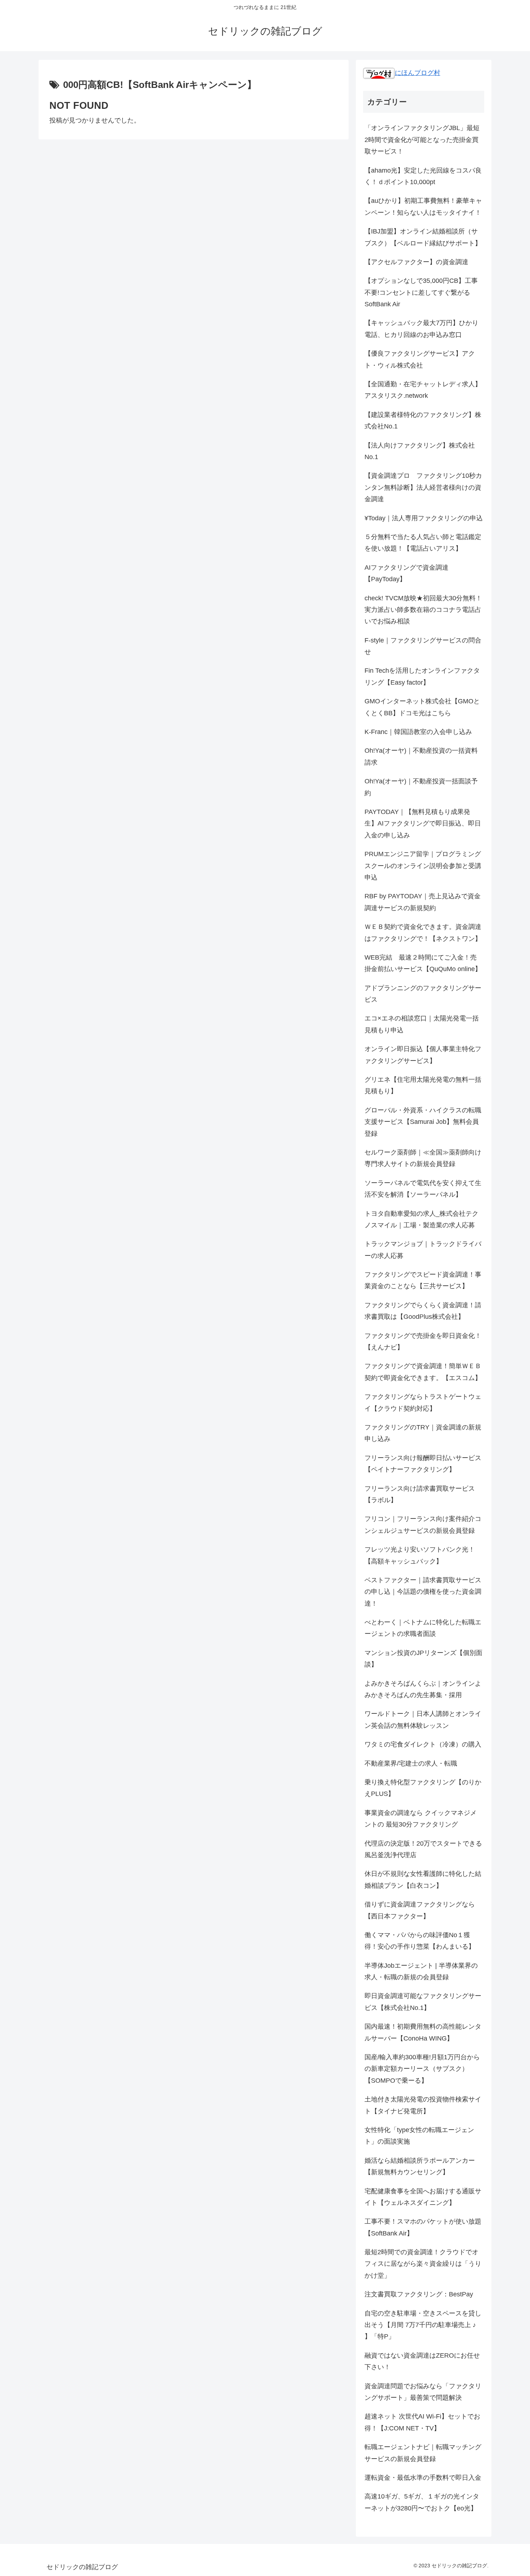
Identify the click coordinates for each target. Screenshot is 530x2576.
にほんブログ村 (418, 73)
